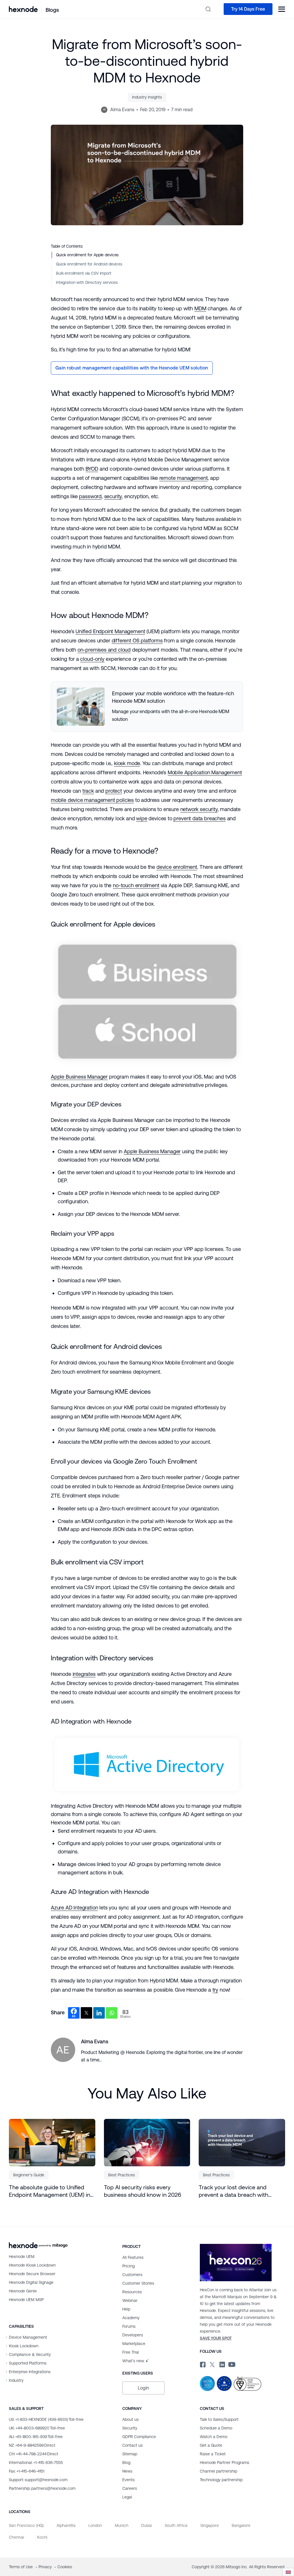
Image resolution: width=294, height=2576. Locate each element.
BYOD (92, 469)
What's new (133, 2361)
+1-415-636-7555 (36, 2463)
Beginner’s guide (29, 2175)
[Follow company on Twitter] (212, 2364)
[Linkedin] (99, 2013)
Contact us (133, 2445)
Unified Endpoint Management (110, 631)
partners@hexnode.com (42, 2488)
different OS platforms (137, 641)
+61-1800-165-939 (36, 2437)
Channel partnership (218, 2471)
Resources (132, 2292)
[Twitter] (86, 2013)
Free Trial (131, 2352)
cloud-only (92, 659)
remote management (184, 478)
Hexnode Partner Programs (225, 2463)
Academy (131, 2318)
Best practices (122, 2175)
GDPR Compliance (139, 2437)
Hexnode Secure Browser (32, 2274)
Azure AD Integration (74, 1908)
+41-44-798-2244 (34, 2454)
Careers (130, 2488)
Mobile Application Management (205, 772)
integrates (84, 1674)
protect (114, 791)
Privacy (46, 2567)
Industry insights (147, 97)
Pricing (128, 2266)
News (127, 2471)
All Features (133, 2257)
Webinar (130, 2300)
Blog (126, 2463)
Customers (132, 2275)
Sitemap (130, 2454)
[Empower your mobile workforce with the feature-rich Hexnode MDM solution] (147, 706)
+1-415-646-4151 (27, 2471)
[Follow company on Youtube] (232, 2364)
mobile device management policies (92, 800)
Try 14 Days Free (248, 9)
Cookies (65, 2567)
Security (130, 2428)
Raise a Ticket (213, 2454)
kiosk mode (127, 763)
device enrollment (177, 867)
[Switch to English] (288, 2572)
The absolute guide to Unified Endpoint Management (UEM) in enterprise (50, 2191)
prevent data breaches (199, 818)
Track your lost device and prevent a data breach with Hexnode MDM (233, 2191)
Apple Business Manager (79, 1077)
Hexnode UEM (22, 2257)
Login (143, 2388)
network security (199, 809)
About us (130, 2419)
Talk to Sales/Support (219, 2419)
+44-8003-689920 (37, 2428)
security (113, 496)
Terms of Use (21, 2567)
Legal (127, 2497)
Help (126, 2309)
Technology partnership (221, 2480)
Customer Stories (138, 2283)
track (88, 791)
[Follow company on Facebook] (202, 2364)
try (215, 1990)
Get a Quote (211, 2445)
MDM (200, 308)
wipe (142, 818)
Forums (129, 2326)
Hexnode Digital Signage (31, 2282)
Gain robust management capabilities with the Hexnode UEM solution (132, 368)
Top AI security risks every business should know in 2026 (143, 2191)
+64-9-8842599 (32, 2445)
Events (128, 2480)
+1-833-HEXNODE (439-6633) (46, 2419)
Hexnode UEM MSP (26, 2300)
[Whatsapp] (112, 2013)
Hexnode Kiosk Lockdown (32, 2265)
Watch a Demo (214, 2437)
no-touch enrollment (136, 885)
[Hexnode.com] (23, 9)
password (90, 496)
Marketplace (134, 2344)
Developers (133, 2335)
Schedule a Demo (216, 2428)
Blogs (52, 10)
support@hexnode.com (38, 2480)
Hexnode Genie (23, 2291)
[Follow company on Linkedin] (222, 2364)
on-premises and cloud (104, 650)
